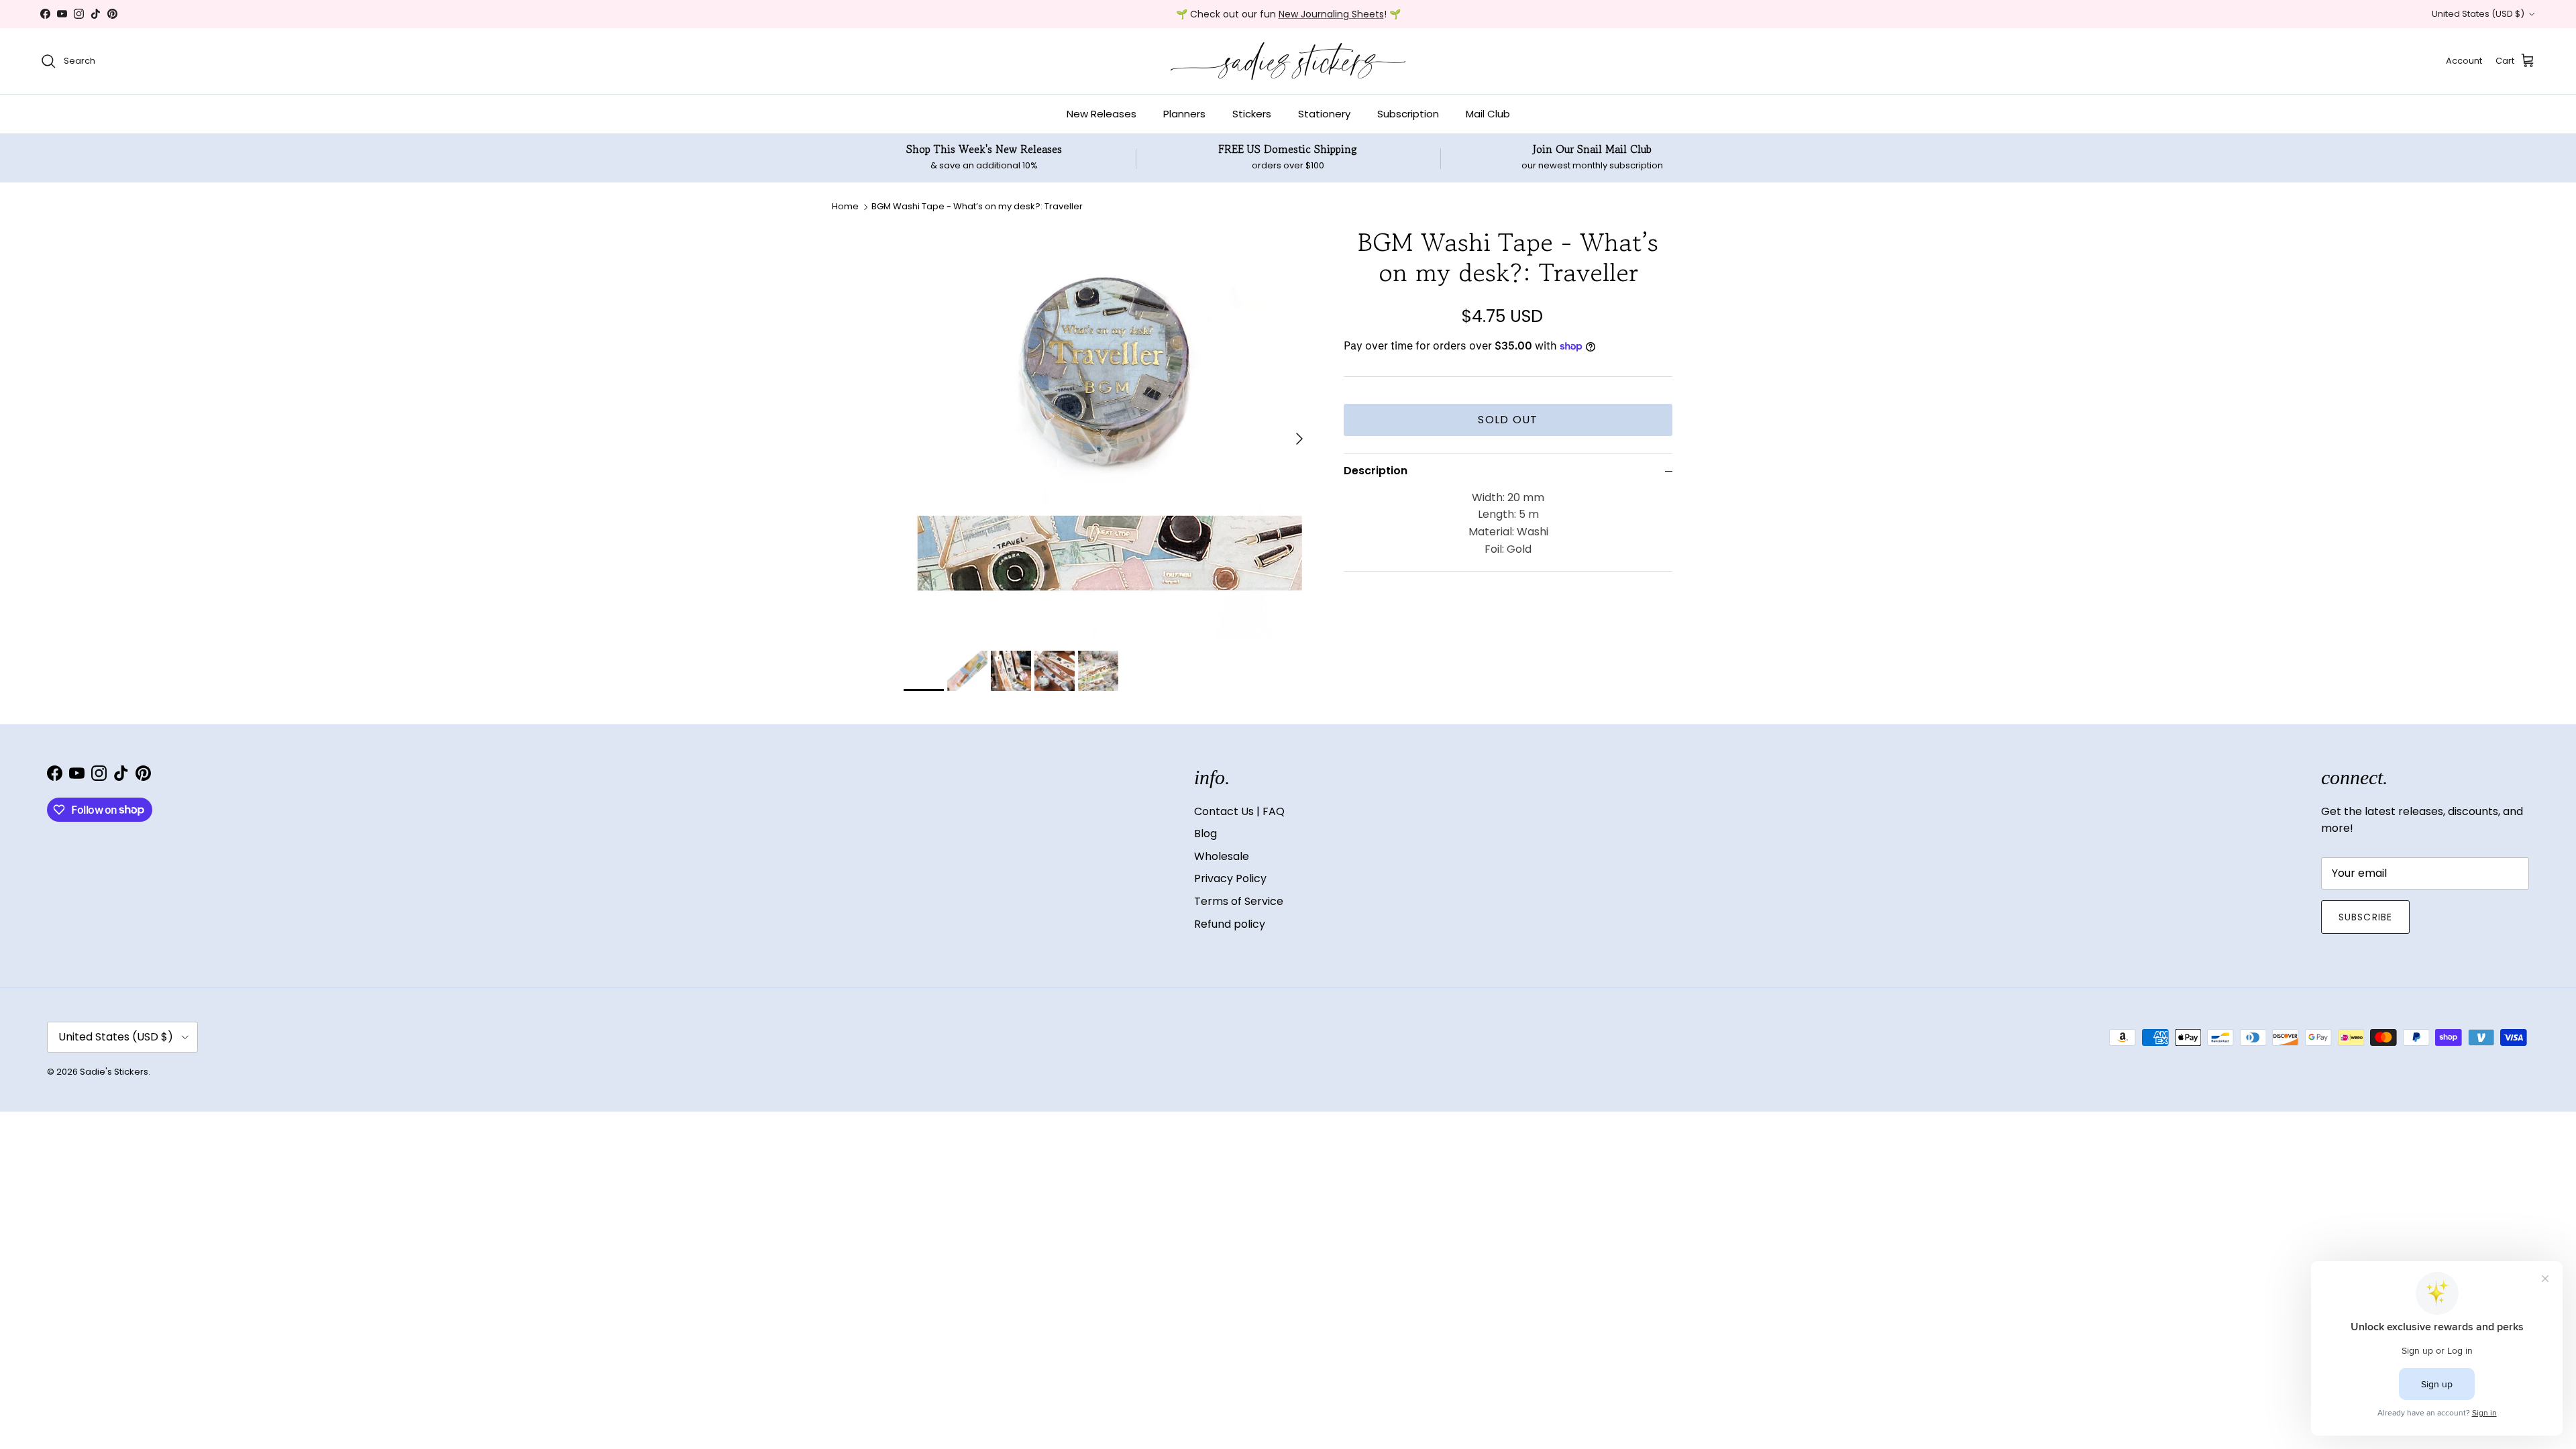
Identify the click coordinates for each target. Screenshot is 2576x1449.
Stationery (1324, 114)
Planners (1184, 114)
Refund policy (1230, 924)
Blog (1205, 834)
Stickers (1252, 114)
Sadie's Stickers (114, 1072)
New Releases (1102, 114)
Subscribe (2365, 917)
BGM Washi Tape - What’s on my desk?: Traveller (977, 206)
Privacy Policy (1230, 878)
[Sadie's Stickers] (1288, 61)
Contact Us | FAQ (1239, 811)
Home (845, 206)
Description (1376, 471)
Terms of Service (1239, 901)
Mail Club (1488, 114)
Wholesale (1222, 856)
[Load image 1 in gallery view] (1109, 432)
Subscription (1408, 114)
